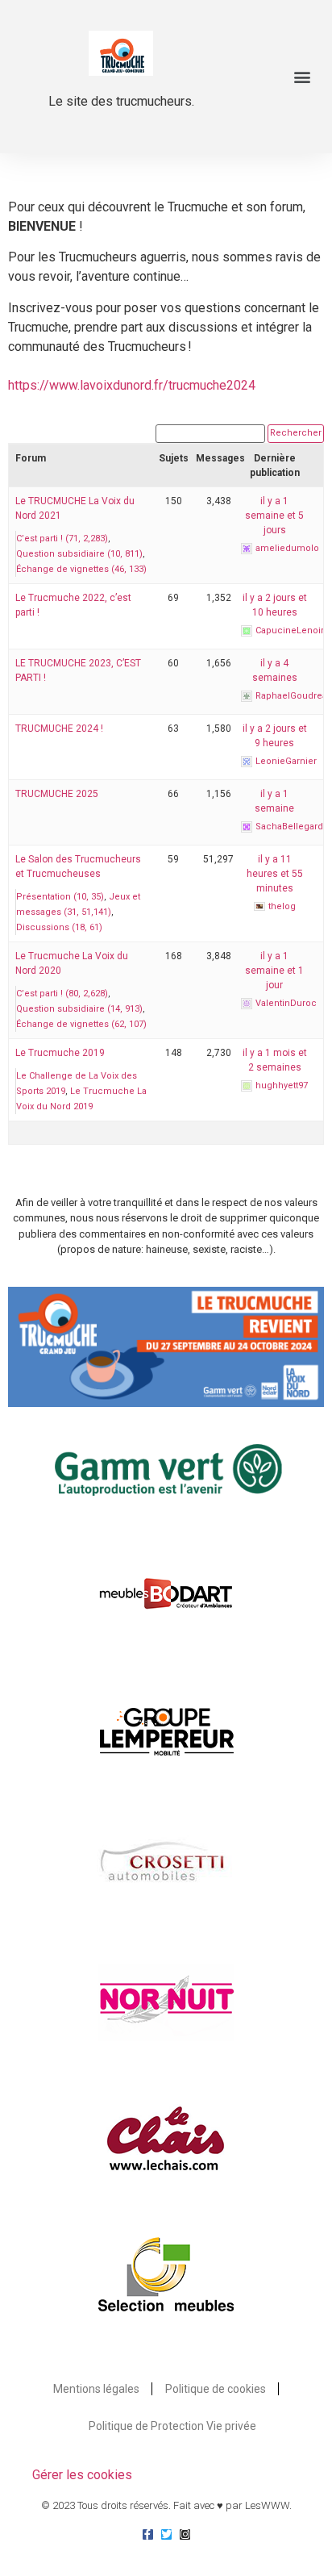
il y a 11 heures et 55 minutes (275, 874)
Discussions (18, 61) (59, 927)
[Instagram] (185, 2534)
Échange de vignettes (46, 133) (81, 569)
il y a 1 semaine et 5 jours (274, 516)
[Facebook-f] (148, 2534)
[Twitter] (166, 2534)
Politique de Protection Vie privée (172, 2426)
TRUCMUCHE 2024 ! (59, 729)
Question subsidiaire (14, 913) (79, 1009)
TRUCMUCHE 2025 (57, 794)
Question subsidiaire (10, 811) (79, 554)
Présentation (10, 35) (60, 897)
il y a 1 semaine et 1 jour (274, 971)
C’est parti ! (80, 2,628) (62, 994)
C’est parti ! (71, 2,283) (62, 539)
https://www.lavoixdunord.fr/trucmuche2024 (132, 385)
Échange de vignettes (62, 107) (81, 1024)
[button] (303, 77)
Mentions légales (96, 2389)
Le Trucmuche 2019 (60, 1053)
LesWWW (267, 2505)
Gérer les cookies (82, 2475)
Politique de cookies (216, 2389)
